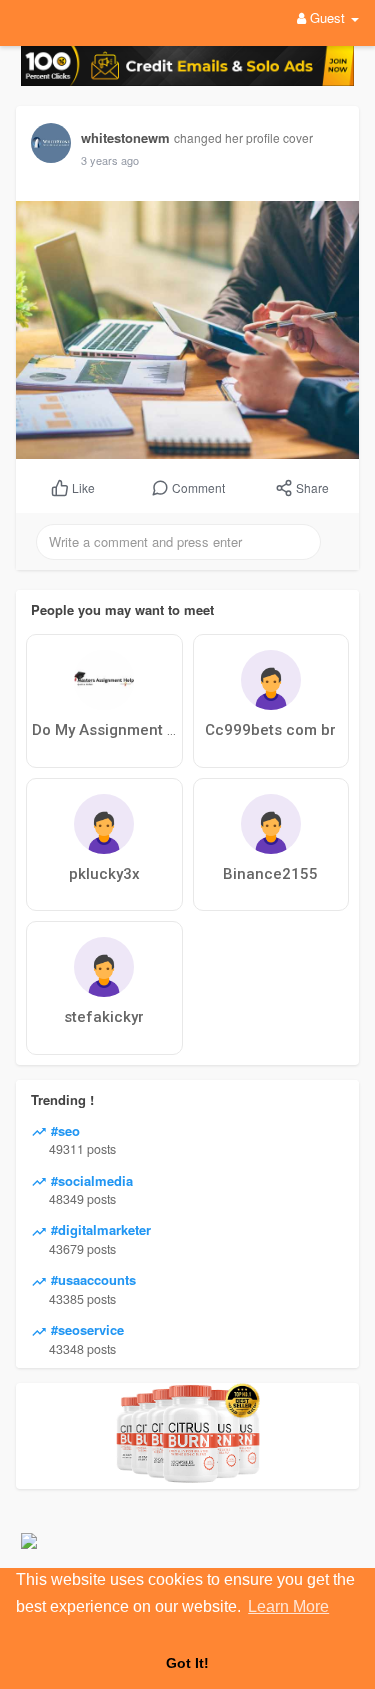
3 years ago (110, 160)
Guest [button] (327, 17)
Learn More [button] (288, 1606)
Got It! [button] (187, 1663)
